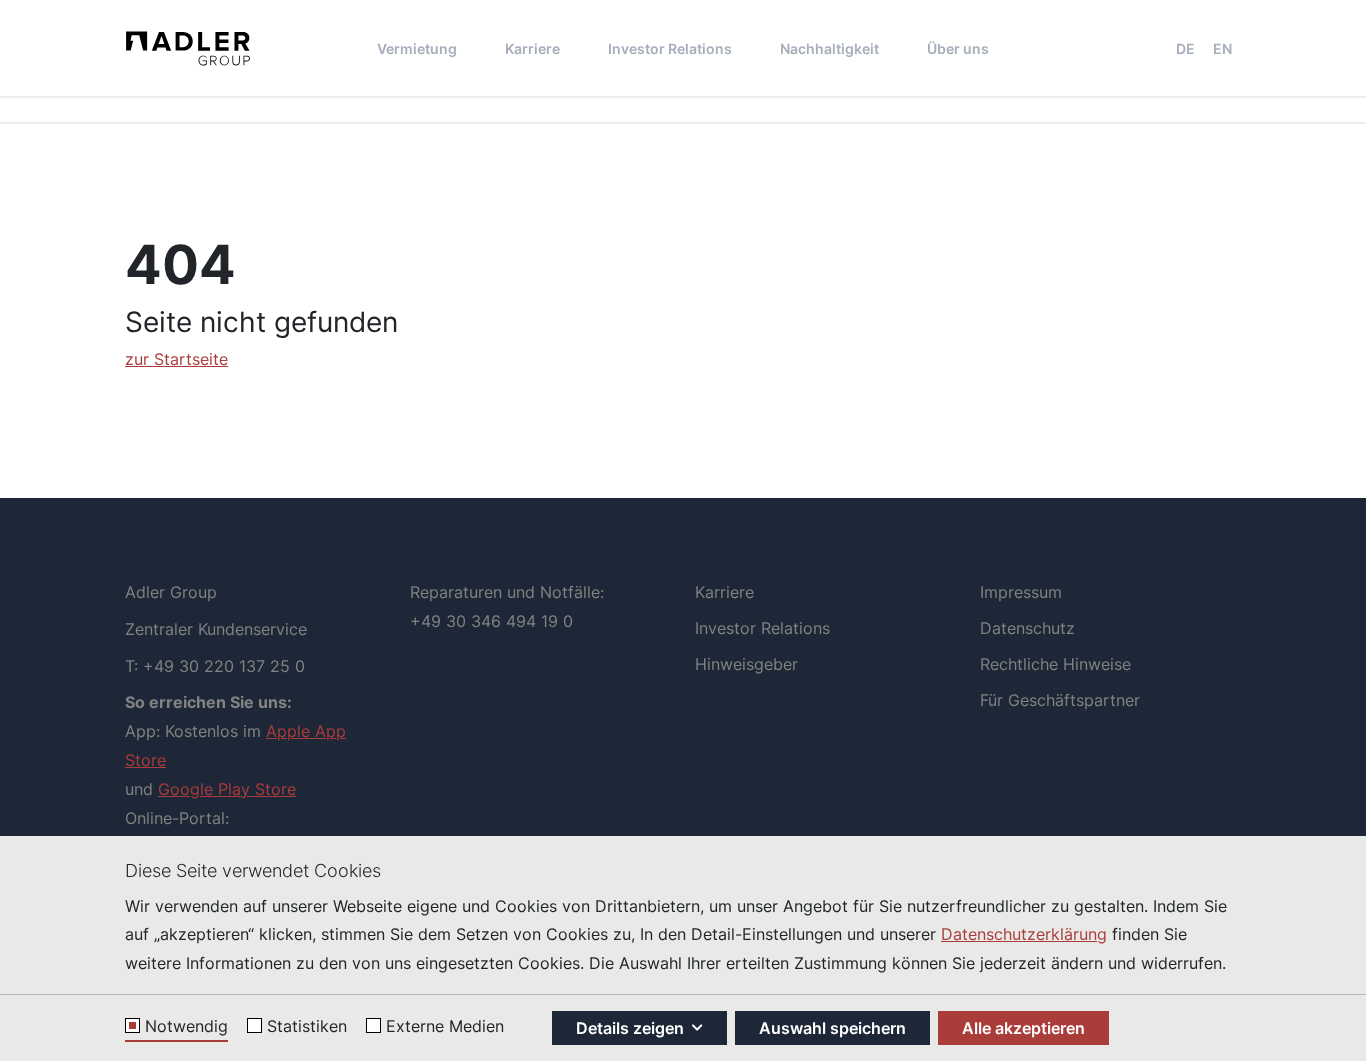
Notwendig (186, 1027)
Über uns (958, 48)
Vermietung (417, 48)
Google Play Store (227, 789)
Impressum (1021, 592)
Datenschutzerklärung (1024, 934)
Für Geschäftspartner (1060, 700)
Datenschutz (1027, 628)
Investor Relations (670, 48)
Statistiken (307, 1027)
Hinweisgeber (746, 664)
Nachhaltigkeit (829, 48)
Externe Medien (445, 1027)
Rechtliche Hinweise (1055, 664)
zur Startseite (176, 359)
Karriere (532, 48)
